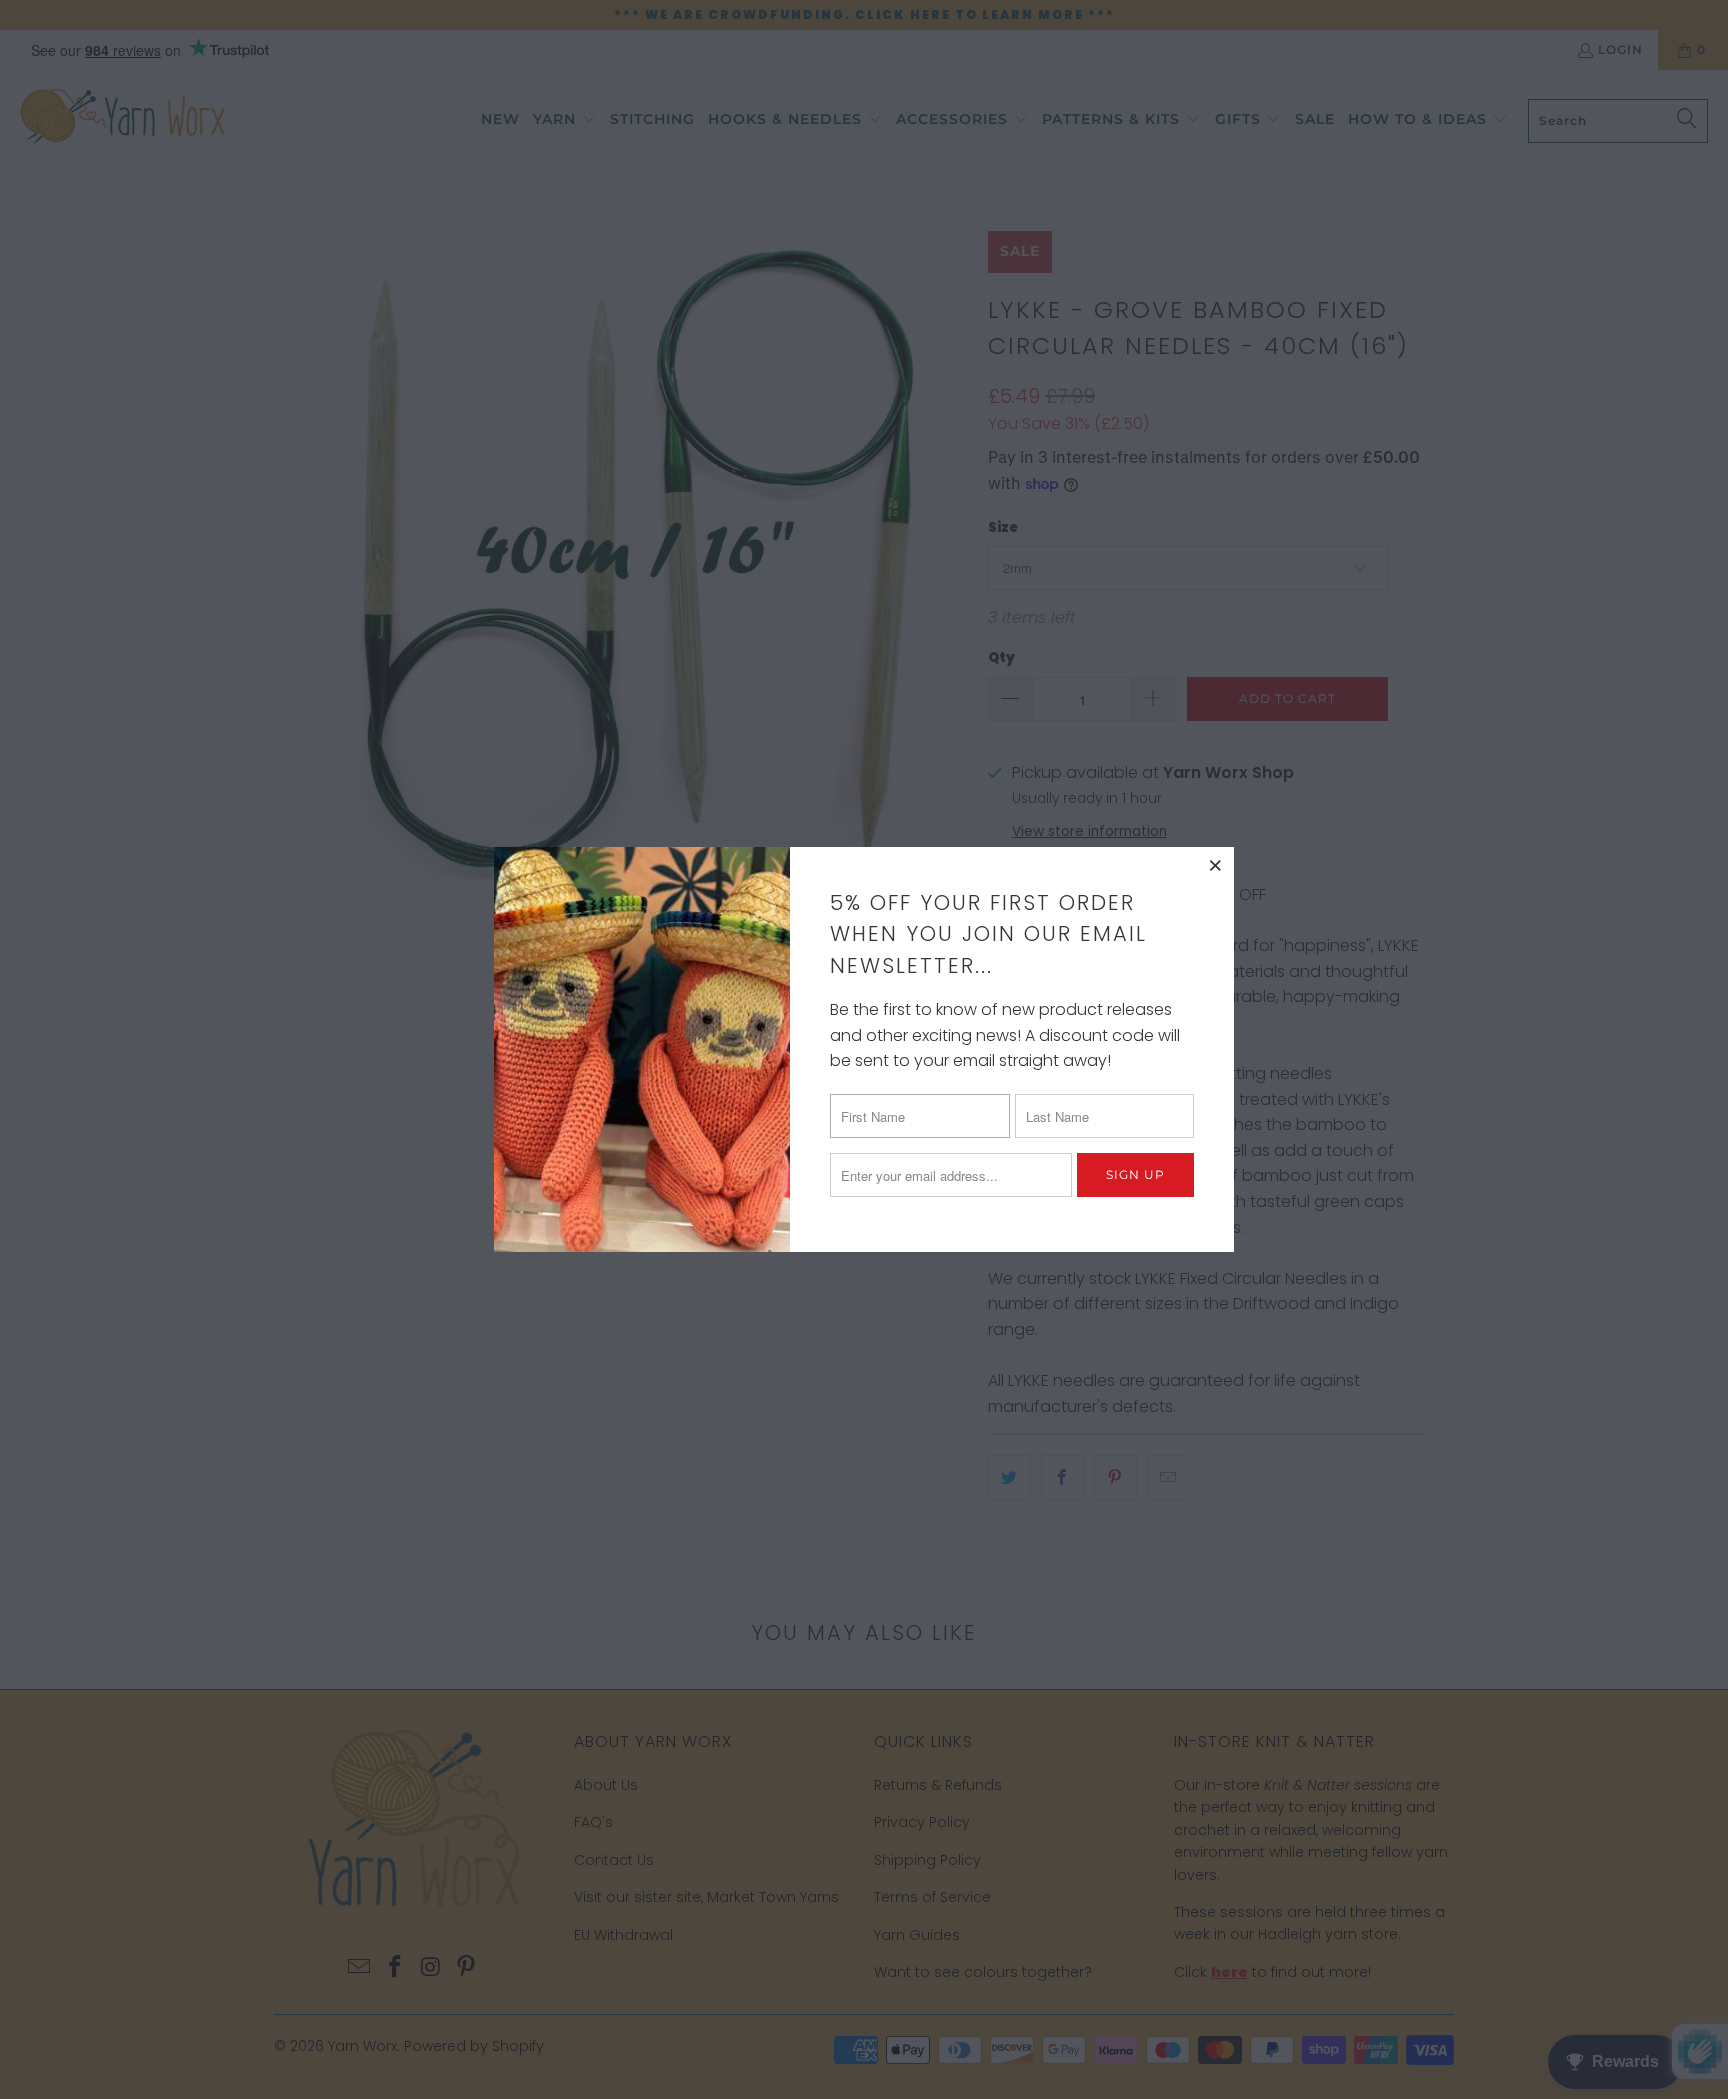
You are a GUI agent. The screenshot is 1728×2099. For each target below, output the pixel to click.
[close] (1216, 865)
